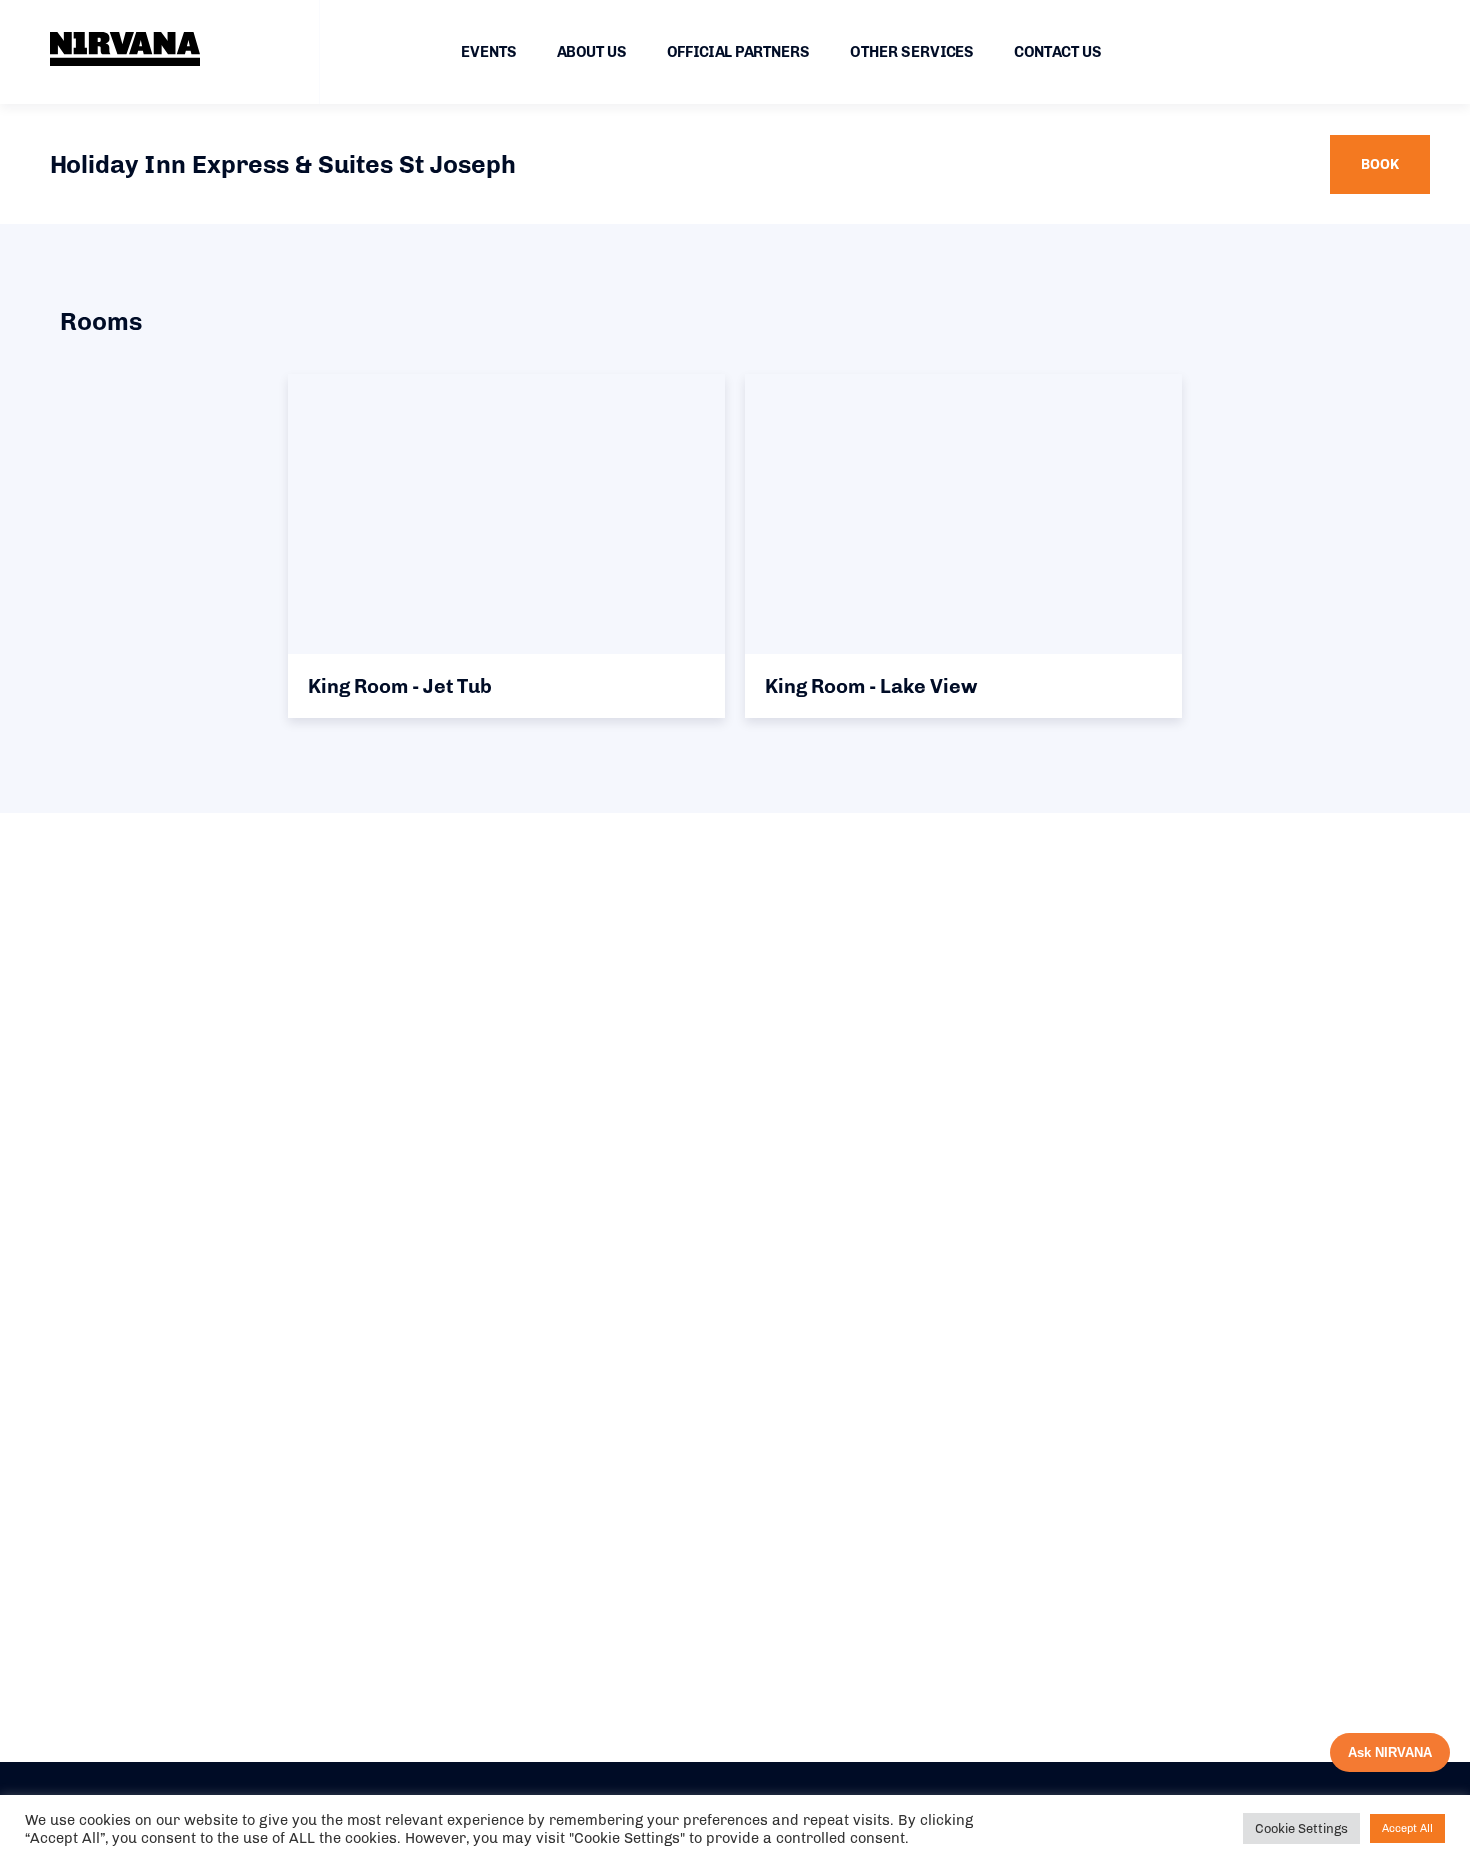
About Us (592, 52)
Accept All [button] (1407, 1828)
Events (489, 52)
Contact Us (1058, 52)
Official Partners (738, 52)
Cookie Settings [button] (1301, 1828)
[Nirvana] (125, 49)
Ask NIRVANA (1390, 1752)
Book (1380, 164)
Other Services (912, 52)
